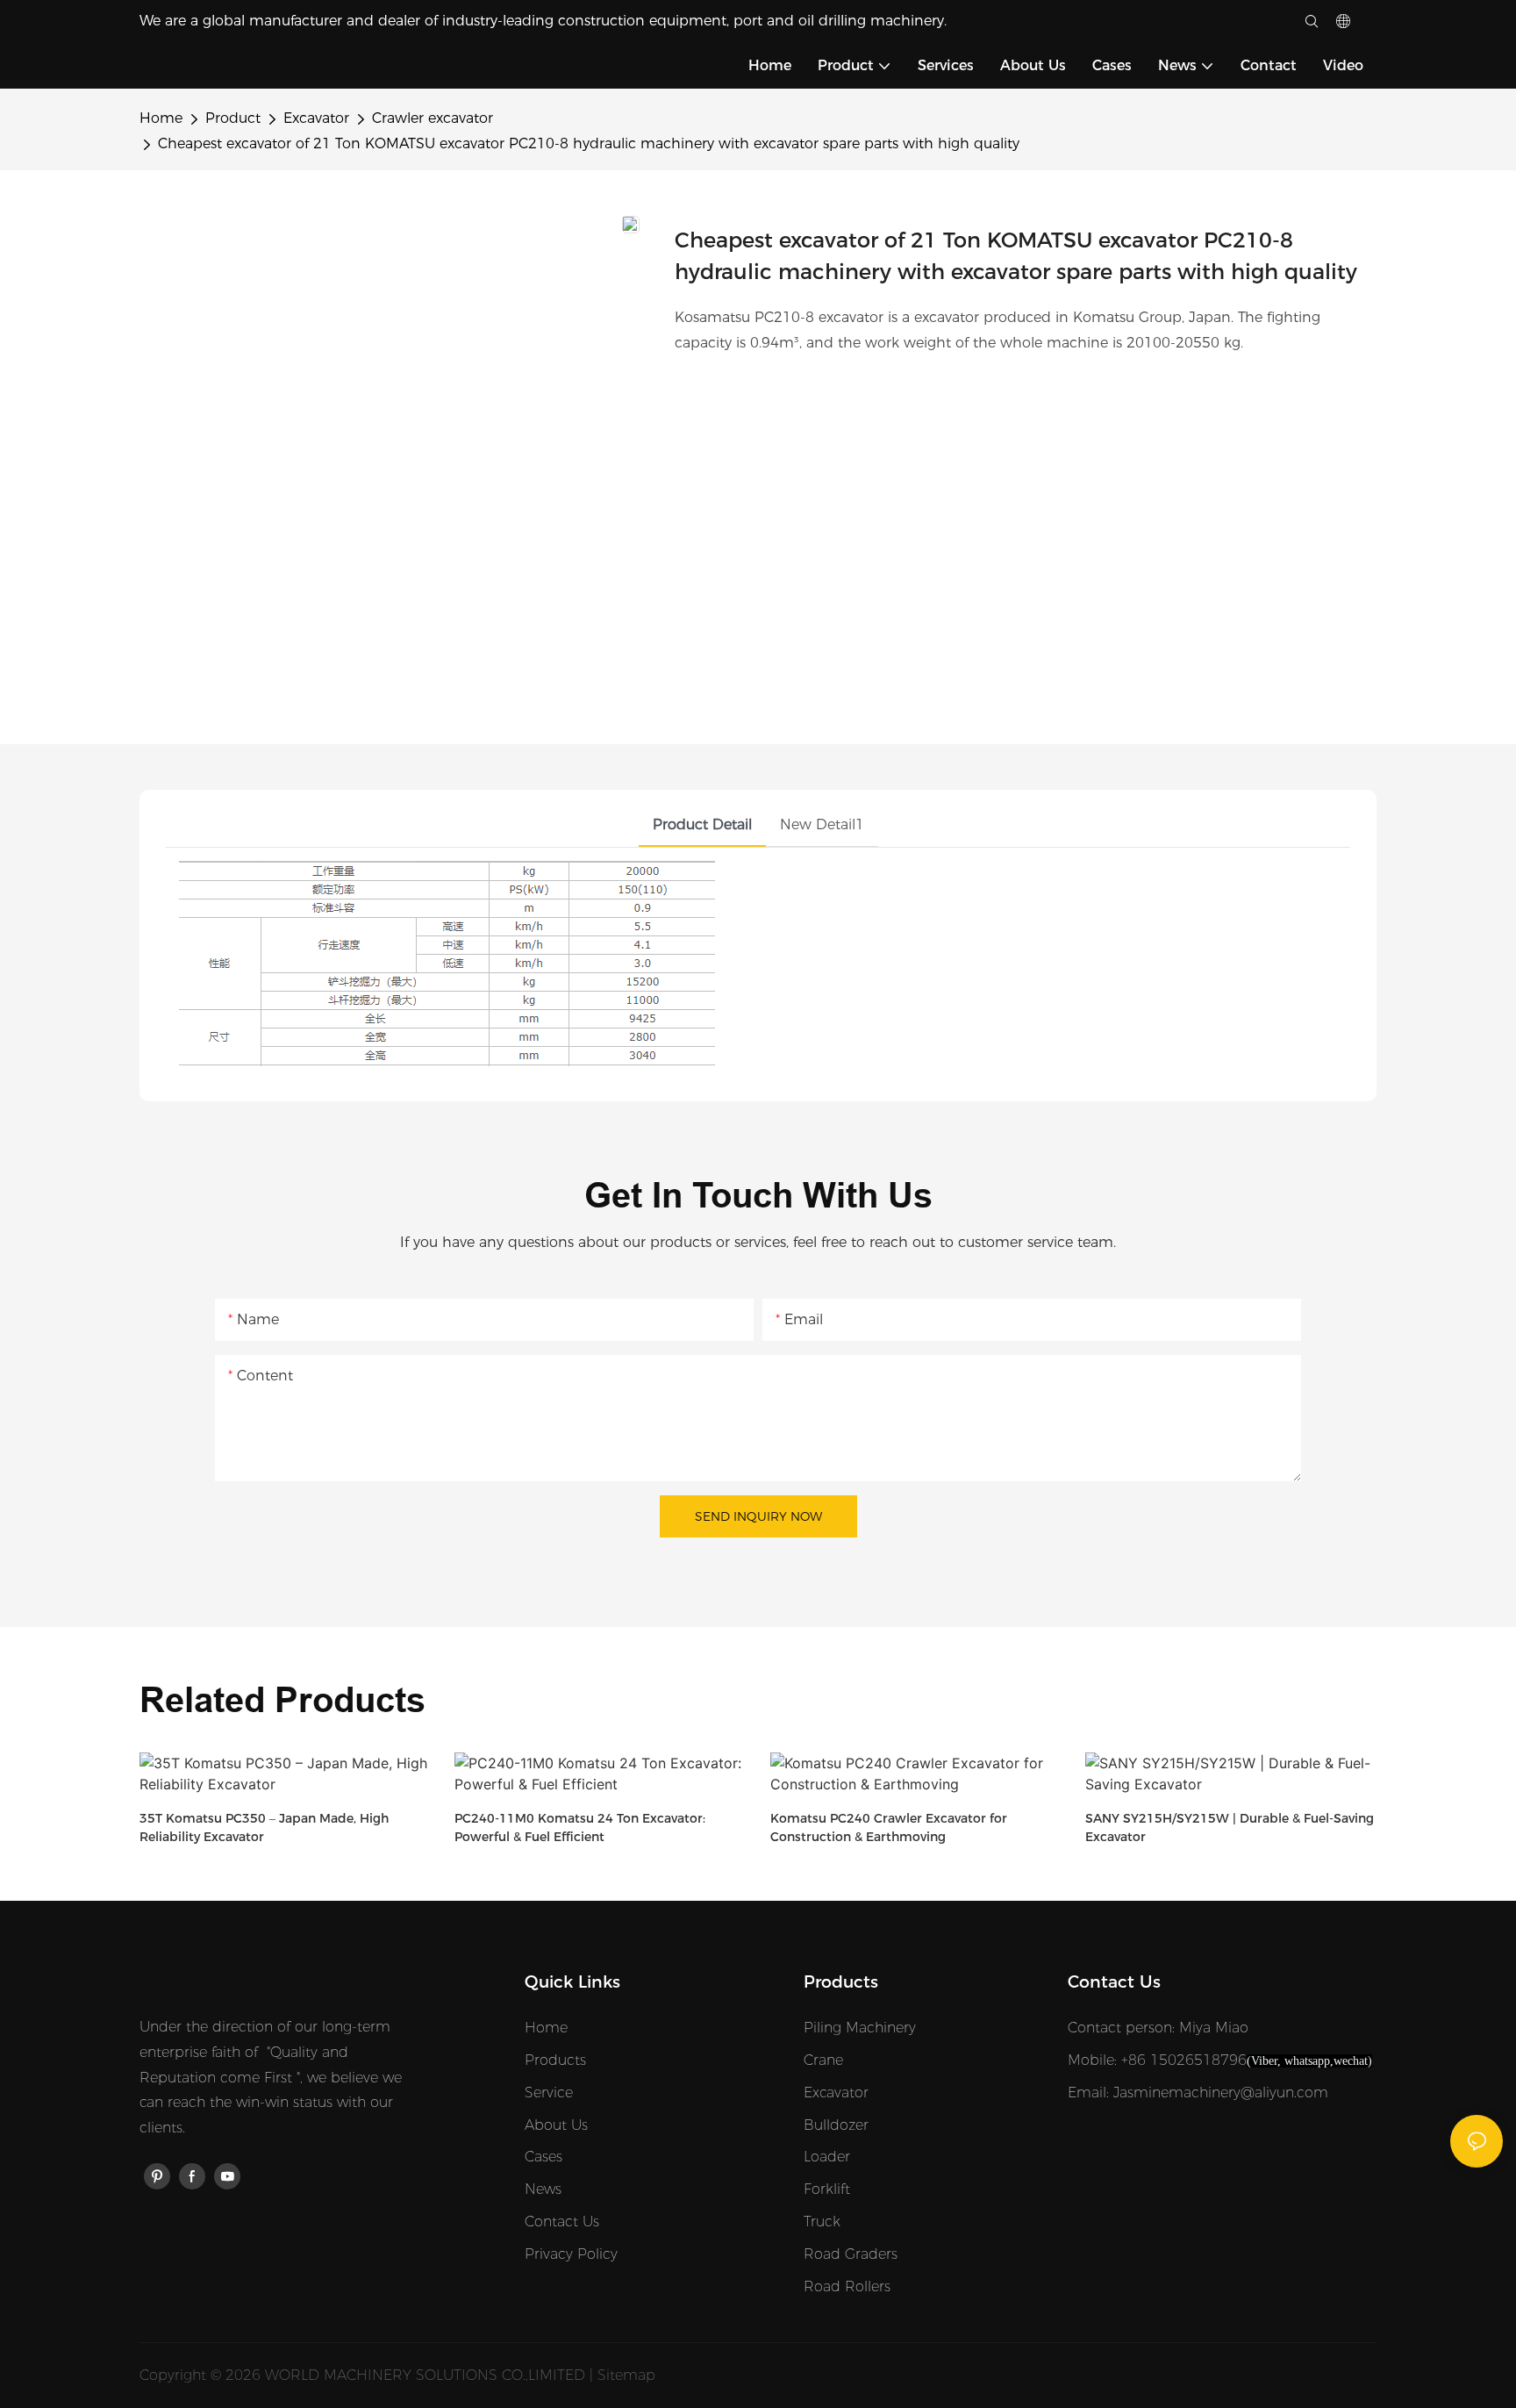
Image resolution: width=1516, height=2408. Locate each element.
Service (549, 2093)
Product (233, 118)
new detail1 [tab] (822, 824)
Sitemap (626, 2375)
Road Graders (851, 2254)
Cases (543, 2157)
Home (161, 118)
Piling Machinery (860, 2028)
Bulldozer (836, 2125)
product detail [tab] (702, 824)
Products (555, 2060)
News (543, 2189)
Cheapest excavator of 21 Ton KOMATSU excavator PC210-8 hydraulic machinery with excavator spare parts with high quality (589, 143)
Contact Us (562, 2222)
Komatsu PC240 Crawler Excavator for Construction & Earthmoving (889, 1827)
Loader (827, 2157)
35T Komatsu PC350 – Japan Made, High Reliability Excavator (264, 1827)
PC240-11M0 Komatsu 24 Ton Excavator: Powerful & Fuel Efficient (580, 1827)
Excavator (316, 118)
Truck (822, 2222)
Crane (823, 2060)
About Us (556, 2125)
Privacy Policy (571, 2254)
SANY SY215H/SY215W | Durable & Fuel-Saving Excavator (1230, 1827)
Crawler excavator (433, 118)
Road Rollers (847, 2286)
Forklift (827, 2189)
